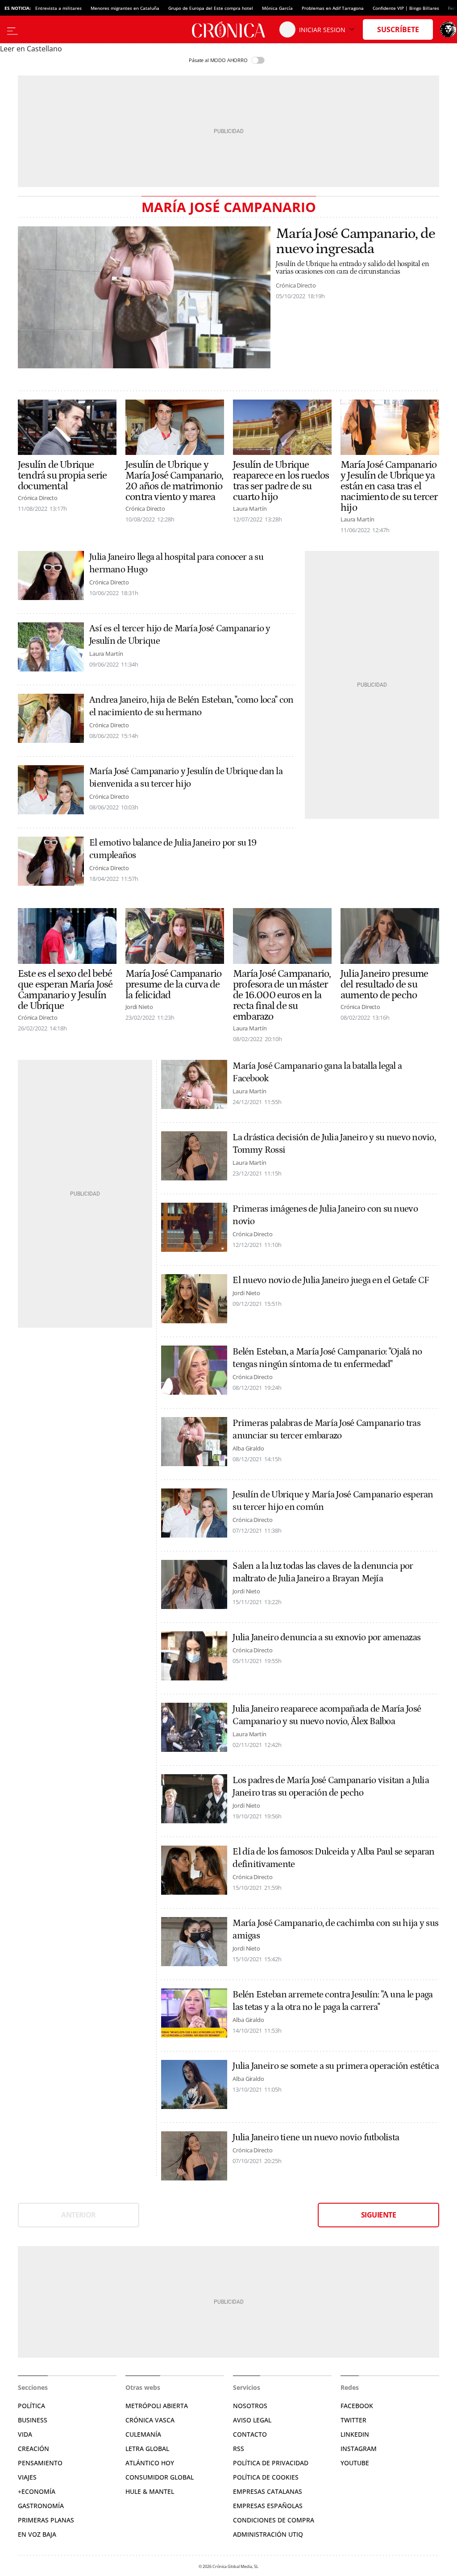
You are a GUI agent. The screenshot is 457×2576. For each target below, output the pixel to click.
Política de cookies (266, 2477)
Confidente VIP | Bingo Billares (406, 8)
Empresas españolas (268, 2506)
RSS (239, 2449)
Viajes (27, 2477)
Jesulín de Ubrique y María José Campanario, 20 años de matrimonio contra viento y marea (174, 481)
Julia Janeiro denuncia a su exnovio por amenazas (326, 1638)
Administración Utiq (268, 2534)
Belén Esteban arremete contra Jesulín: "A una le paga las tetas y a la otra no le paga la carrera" (332, 2001)
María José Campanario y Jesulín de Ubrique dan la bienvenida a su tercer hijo (186, 778)
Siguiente (378, 2215)
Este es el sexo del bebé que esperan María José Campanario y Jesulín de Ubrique (65, 990)
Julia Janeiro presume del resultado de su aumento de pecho (384, 984)
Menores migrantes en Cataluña (125, 8)
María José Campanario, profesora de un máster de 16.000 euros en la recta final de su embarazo (282, 995)
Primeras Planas (46, 2520)
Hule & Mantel (150, 2491)
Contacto (250, 2434)
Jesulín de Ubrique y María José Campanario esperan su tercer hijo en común (333, 1501)
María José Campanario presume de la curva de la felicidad (173, 984)
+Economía (37, 2491)
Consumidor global (160, 2477)
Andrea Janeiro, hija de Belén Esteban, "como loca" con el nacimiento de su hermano (191, 706)
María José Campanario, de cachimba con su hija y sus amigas (335, 1930)
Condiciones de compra (274, 2520)
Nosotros (250, 2406)
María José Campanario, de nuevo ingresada (355, 242)
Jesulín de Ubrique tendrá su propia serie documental (62, 475)
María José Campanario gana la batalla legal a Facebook (317, 1072)
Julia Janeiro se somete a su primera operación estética (336, 2066)
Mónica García (277, 8)
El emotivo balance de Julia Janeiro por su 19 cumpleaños (173, 849)
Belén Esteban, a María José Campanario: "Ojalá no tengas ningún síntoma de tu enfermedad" (327, 1358)
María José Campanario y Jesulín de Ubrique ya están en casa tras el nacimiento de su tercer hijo (389, 486)
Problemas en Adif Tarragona (333, 8)
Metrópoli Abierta (157, 2406)
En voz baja (37, 2534)
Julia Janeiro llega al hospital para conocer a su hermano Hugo (176, 563)
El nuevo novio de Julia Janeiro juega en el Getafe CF (331, 1280)
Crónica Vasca (150, 2420)
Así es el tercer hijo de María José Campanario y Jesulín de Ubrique (180, 635)
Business (33, 2420)
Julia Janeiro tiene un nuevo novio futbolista (316, 2138)
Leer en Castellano (31, 49)
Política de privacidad (271, 2463)
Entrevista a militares (58, 8)
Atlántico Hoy (150, 2463)
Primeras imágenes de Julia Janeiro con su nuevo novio (325, 1215)
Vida (25, 2434)
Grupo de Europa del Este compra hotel (211, 8)
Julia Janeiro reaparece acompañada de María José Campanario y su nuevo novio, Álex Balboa (327, 1715)
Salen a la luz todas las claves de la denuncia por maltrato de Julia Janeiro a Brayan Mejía (323, 1572)
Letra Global (147, 2449)
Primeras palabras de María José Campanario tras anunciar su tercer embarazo (326, 1430)
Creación (33, 2449)
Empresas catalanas (268, 2491)
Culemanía (143, 2434)
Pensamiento (40, 2463)
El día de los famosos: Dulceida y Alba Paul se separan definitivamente (333, 1858)
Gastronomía (41, 2506)
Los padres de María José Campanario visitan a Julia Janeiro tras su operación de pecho (331, 1787)
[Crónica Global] (228, 29)
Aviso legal (252, 2420)
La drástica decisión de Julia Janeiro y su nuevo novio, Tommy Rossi (334, 1144)
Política (31, 2406)
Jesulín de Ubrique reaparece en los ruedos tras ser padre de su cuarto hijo (281, 481)
